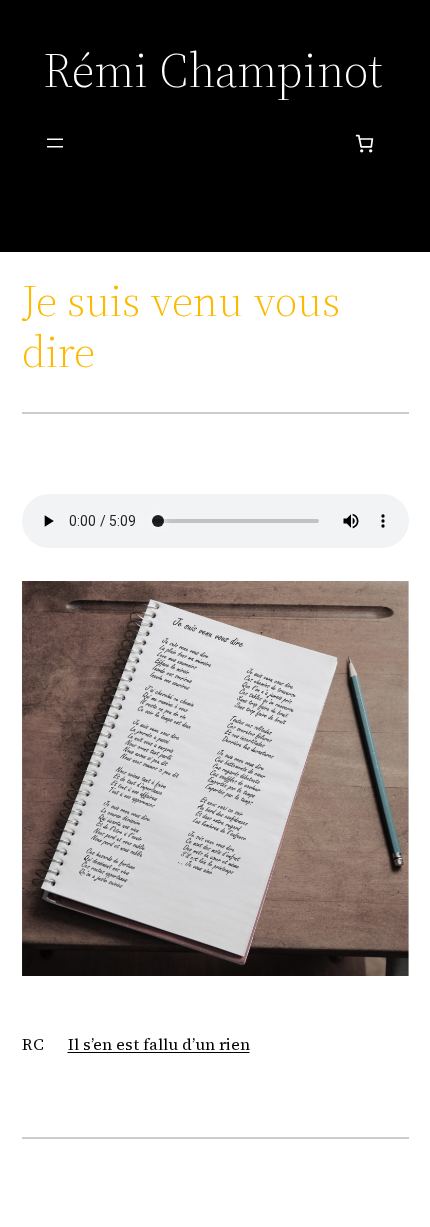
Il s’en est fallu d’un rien (159, 1044)
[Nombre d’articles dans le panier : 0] (364, 143)
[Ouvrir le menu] (55, 143)
